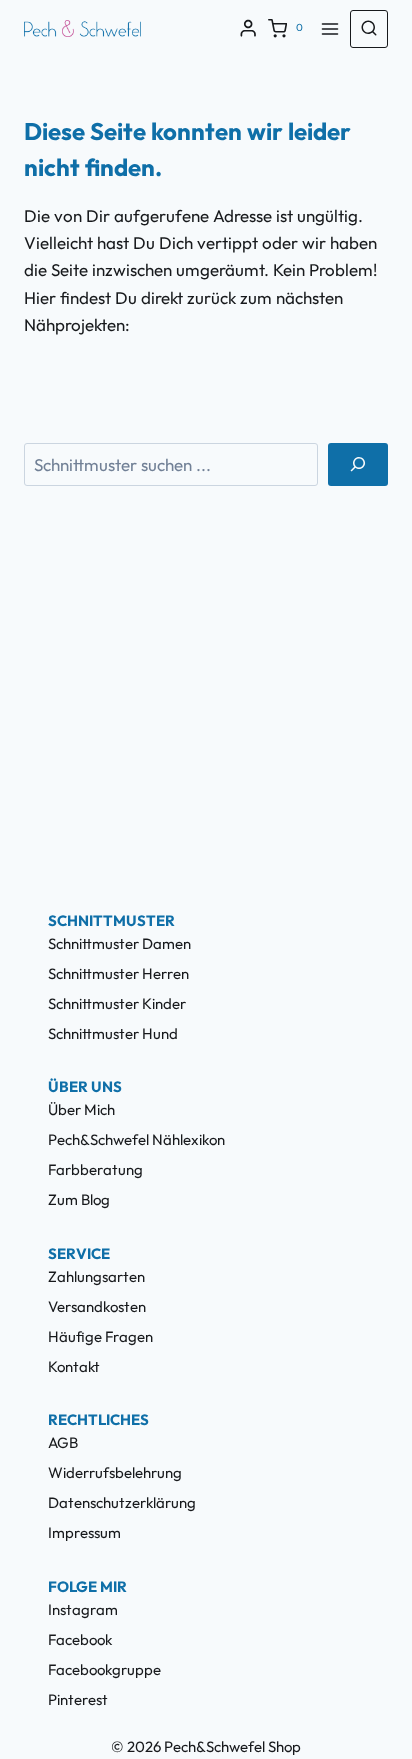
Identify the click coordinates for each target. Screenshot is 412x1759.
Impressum (84, 1532)
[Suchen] (358, 464)
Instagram (83, 1609)
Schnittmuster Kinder (117, 1003)
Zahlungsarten (96, 1276)
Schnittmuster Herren (118, 973)
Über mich (81, 1109)
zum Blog (79, 1199)
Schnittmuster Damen (119, 943)
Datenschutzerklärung (122, 1502)
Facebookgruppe (104, 1669)
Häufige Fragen (100, 1336)
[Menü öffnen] (330, 28)
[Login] (248, 28)
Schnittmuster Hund (113, 1033)
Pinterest (78, 1699)
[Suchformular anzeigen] (369, 29)
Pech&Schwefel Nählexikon (136, 1139)
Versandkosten (97, 1306)
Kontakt (74, 1366)
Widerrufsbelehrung (115, 1472)
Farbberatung (95, 1169)
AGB (63, 1442)
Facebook (80, 1639)
